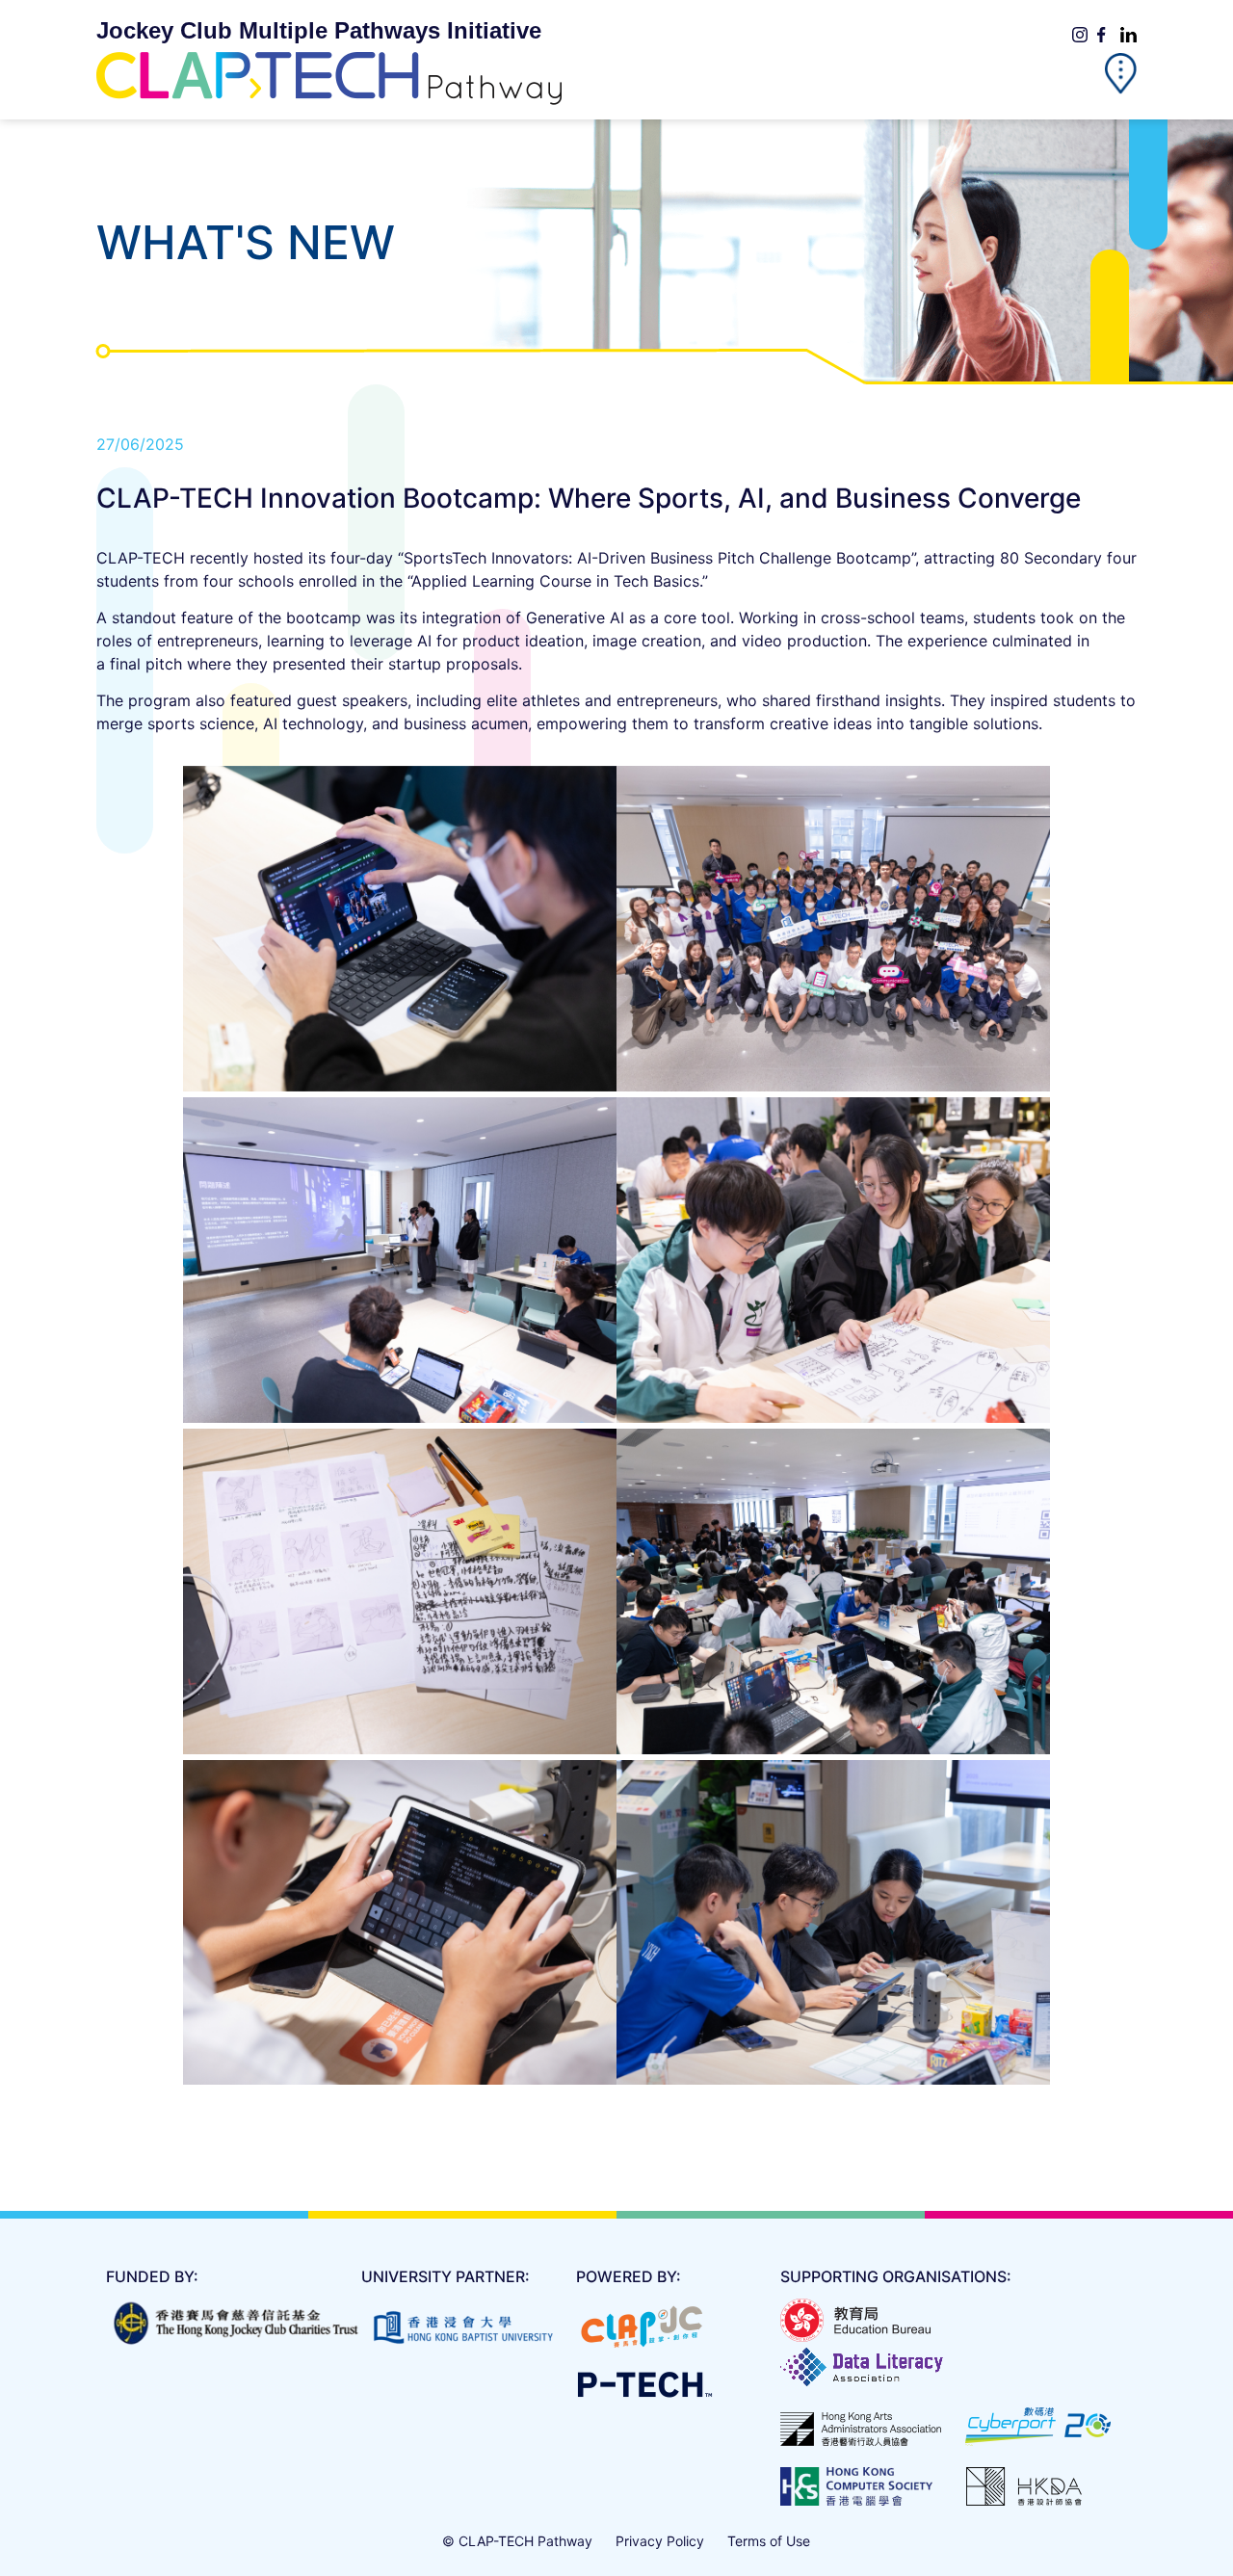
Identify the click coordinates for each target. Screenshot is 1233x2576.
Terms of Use (769, 2541)
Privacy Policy (660, 2541)
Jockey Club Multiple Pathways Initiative (319, 30)
